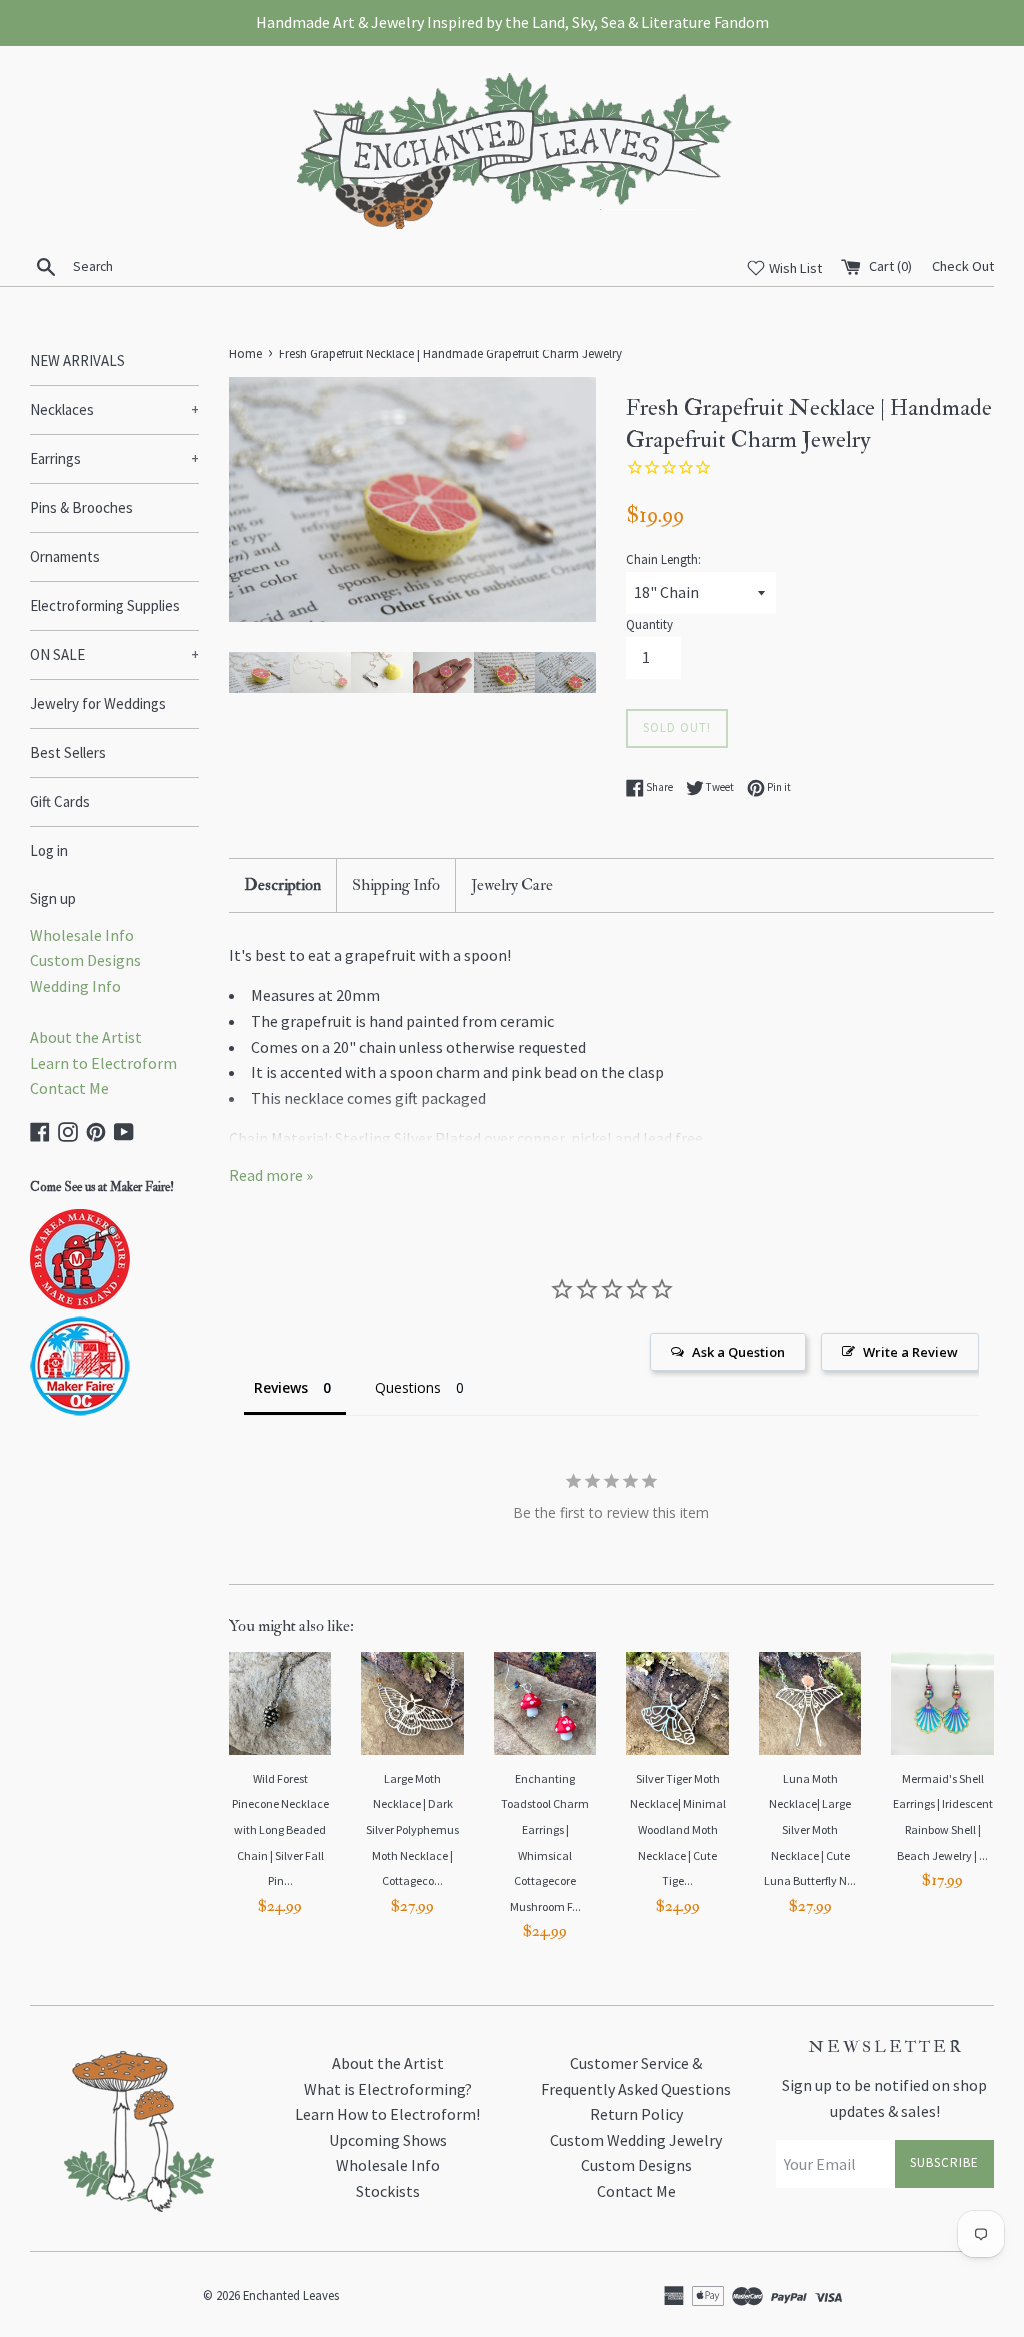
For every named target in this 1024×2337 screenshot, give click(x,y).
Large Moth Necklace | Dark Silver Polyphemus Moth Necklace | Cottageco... (412, 1829)
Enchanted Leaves (291, 2295)
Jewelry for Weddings (98, 703)
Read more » (271, 1175)
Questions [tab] (408, 1387)
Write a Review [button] (910, 1352)
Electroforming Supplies (105, 605)
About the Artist (86, 1037)
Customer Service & (636, 2063)
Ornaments (65, 556)
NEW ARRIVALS (77, 360)
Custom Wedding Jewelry (636, 2140)
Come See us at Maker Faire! (102, 1187)
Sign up (53, 898)
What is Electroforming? (388, 2089)
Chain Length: (663, 559)
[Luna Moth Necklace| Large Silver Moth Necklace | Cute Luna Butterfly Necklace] (810, 1703)
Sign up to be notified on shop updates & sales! (884, 2098)
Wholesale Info (82, 935)
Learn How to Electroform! (387, 2114)
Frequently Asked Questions (636, 2089)
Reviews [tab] (281, 1387)
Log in (49, 850)
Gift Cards (60, 801)
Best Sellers (68, 752)
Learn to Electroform (103, 1063)
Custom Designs (85, 960)
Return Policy (636, 2114)
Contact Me (69, 1088)
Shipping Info (396, 885)
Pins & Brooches (81, 507)
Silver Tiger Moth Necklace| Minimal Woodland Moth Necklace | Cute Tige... (678, 1829)
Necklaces (114, 409)
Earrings (114, 458)
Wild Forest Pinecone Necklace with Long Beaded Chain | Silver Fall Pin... (280, 1829)
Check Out (963, 266)
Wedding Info (75, 986)
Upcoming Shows (388, 2140)
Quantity (649, 624)
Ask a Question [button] (738, 1352)
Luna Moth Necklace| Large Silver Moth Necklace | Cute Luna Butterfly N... (810, 1829)
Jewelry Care (512, 885)
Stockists (388, 2191)
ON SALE (114, 654)
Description (282, 885)
